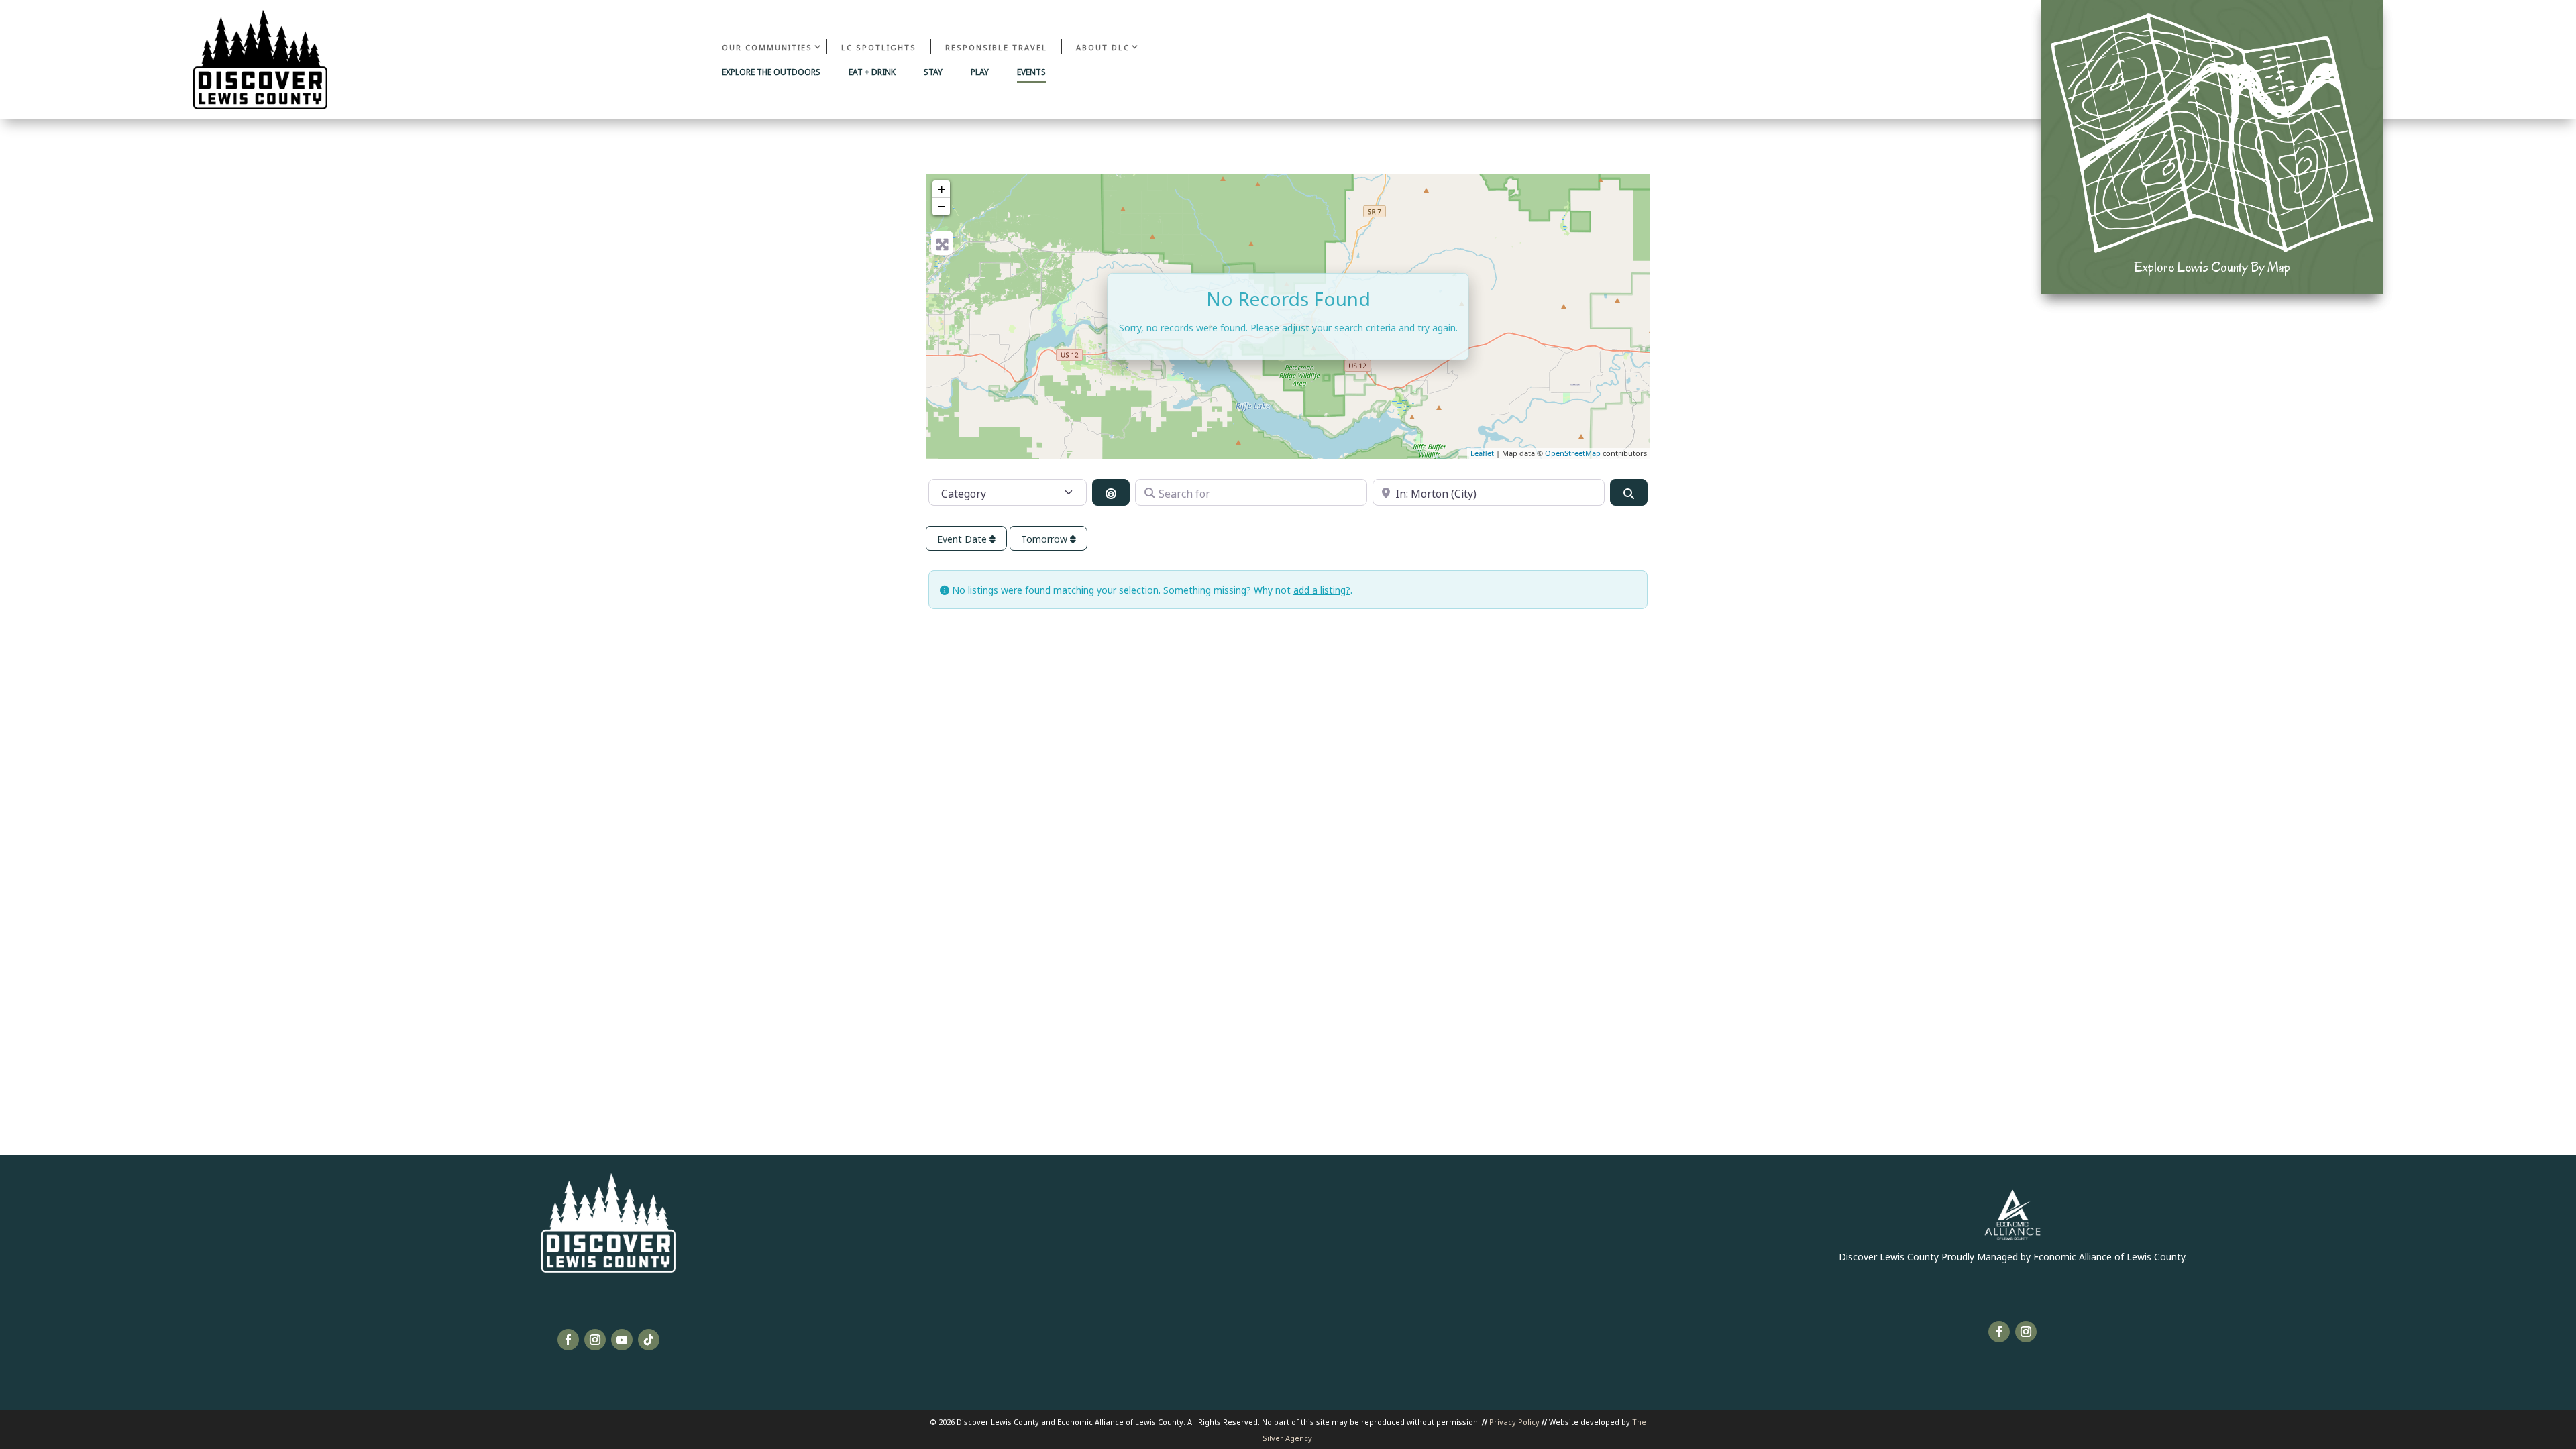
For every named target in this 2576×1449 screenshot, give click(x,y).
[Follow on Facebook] (568, 1340)
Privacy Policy (1514, 1421)
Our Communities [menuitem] (767, 47)
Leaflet (1482, 453)
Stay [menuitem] (933, 72)
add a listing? (1322, 589)
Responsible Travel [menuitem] (996, 47)
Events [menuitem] (1031, 72)
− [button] (942, 206)
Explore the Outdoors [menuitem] (771, 72)
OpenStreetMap (1573, 453)
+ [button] (942, 189)
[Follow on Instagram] (595, 1340)
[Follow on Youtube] (622, 1340)
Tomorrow (1045, 538)
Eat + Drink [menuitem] (872, 72)
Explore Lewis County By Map (2212, 267)
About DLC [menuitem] (1103, 47)
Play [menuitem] (980, 72)
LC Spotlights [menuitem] (879, 47)
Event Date (963, 538)
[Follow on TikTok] (649, 1340)
